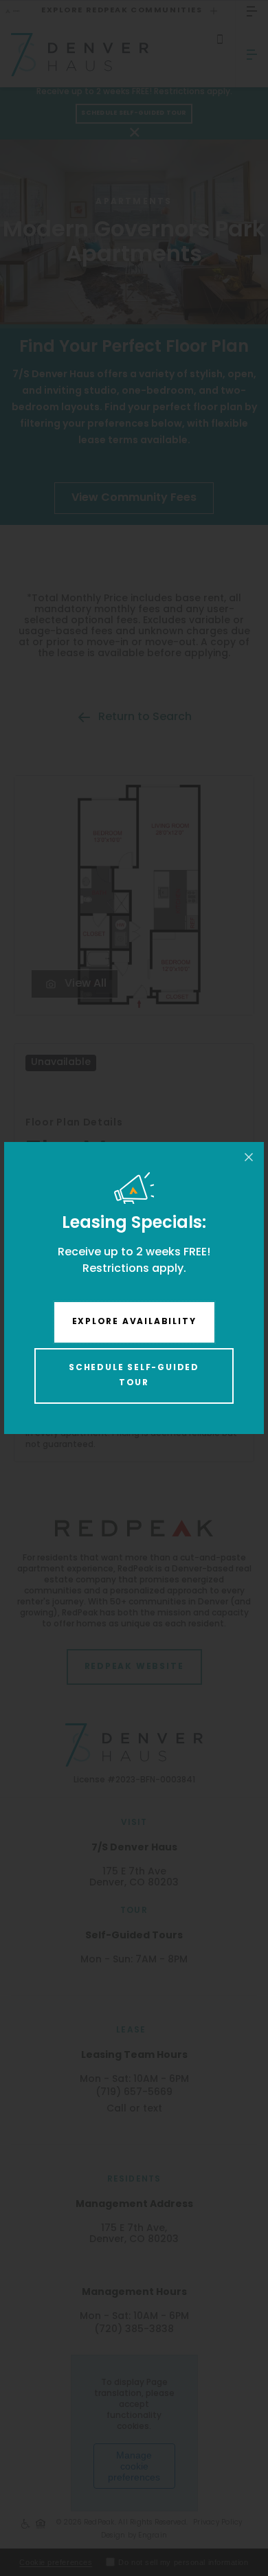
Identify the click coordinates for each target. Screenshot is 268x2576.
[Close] (249, 1157)
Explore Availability (134, 1322)
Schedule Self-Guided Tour (134, 1376)
